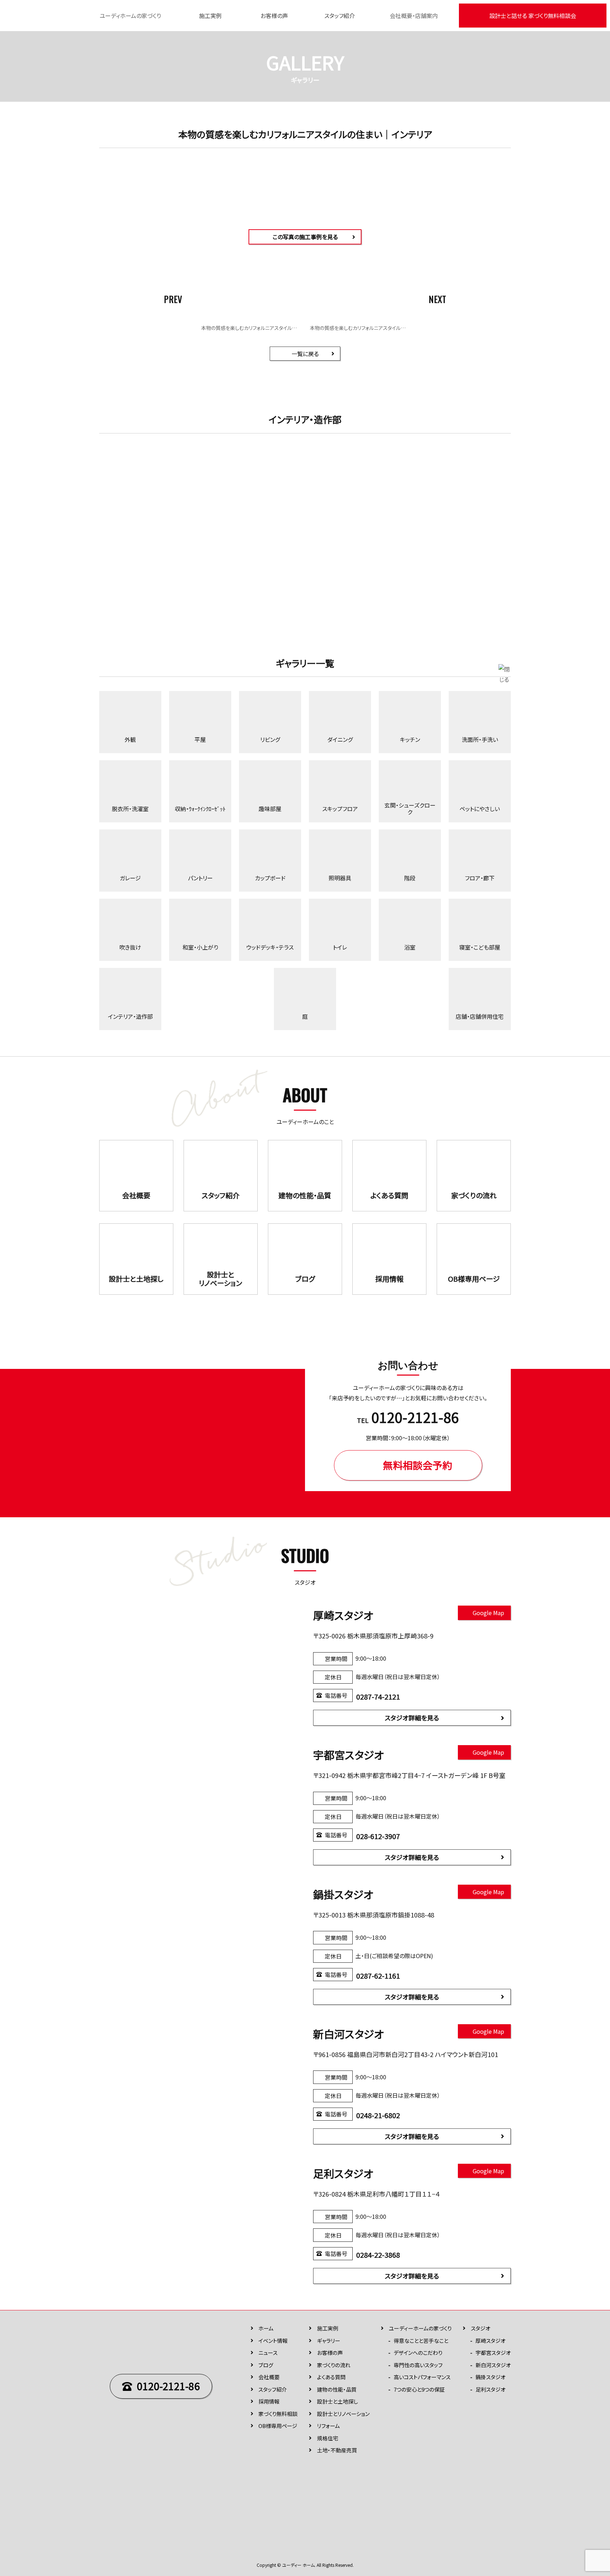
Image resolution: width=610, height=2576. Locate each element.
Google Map (488, 1613)
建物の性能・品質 (337, 2389)
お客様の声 (274, 16)
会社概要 (269, 2377)
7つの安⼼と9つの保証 (419, 2389)
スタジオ (481, 2328)
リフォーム (328, 2426)
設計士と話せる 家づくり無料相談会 (533, 16)
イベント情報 (273, 2341)
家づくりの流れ (334, 2365)
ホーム (266, 2328)
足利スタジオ (491, 2389)
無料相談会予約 (418, 1465)
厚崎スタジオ (491, 2341)
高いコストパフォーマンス (422, 2377)
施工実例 (210, 16)
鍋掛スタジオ (491, 2377)
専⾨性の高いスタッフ (418, 2365)
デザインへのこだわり (418, 2353)
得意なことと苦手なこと (421, 2341)
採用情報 (269, 2401)
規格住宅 (328, 2438)
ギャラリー (329, 2341)
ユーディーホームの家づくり (420, 2328)
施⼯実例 (328, 2328)
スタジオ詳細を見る (412, 1718)
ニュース (268, 2353)
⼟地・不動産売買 (337, 2450)
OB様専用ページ (278, 2426)
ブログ (266, 2365)
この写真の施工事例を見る (305, 237)
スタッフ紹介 (340, 16)
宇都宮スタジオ (493, 2353)
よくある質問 (331, 2377)
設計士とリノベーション (343, 2414)
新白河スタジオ (493, 2365)
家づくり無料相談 (278, 2414)
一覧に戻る (305, 354)
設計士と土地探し (337, 2401)
